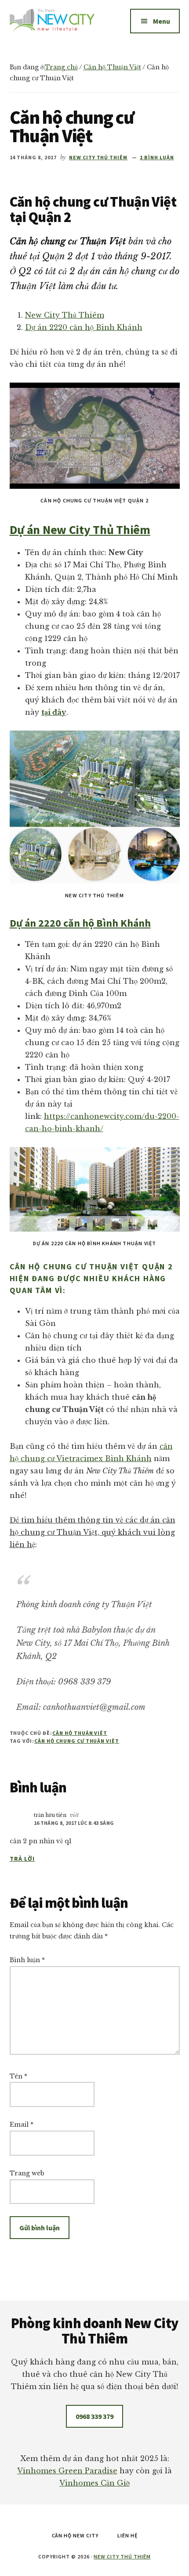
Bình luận (27, 1960)
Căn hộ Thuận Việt (80, 1733)
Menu (162, 21)
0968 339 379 (94, 2416)
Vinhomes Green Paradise (67, 2471)
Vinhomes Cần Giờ (94, 2483)
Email (22, 2125)
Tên (18, 2076)
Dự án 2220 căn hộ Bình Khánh (84, 327)
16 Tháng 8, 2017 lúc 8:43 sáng (74, 1823)
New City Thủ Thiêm (65, 315)
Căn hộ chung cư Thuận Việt (77, 1741)
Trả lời (22, 1859)
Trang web (27, 2173)
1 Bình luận (157, 157)
